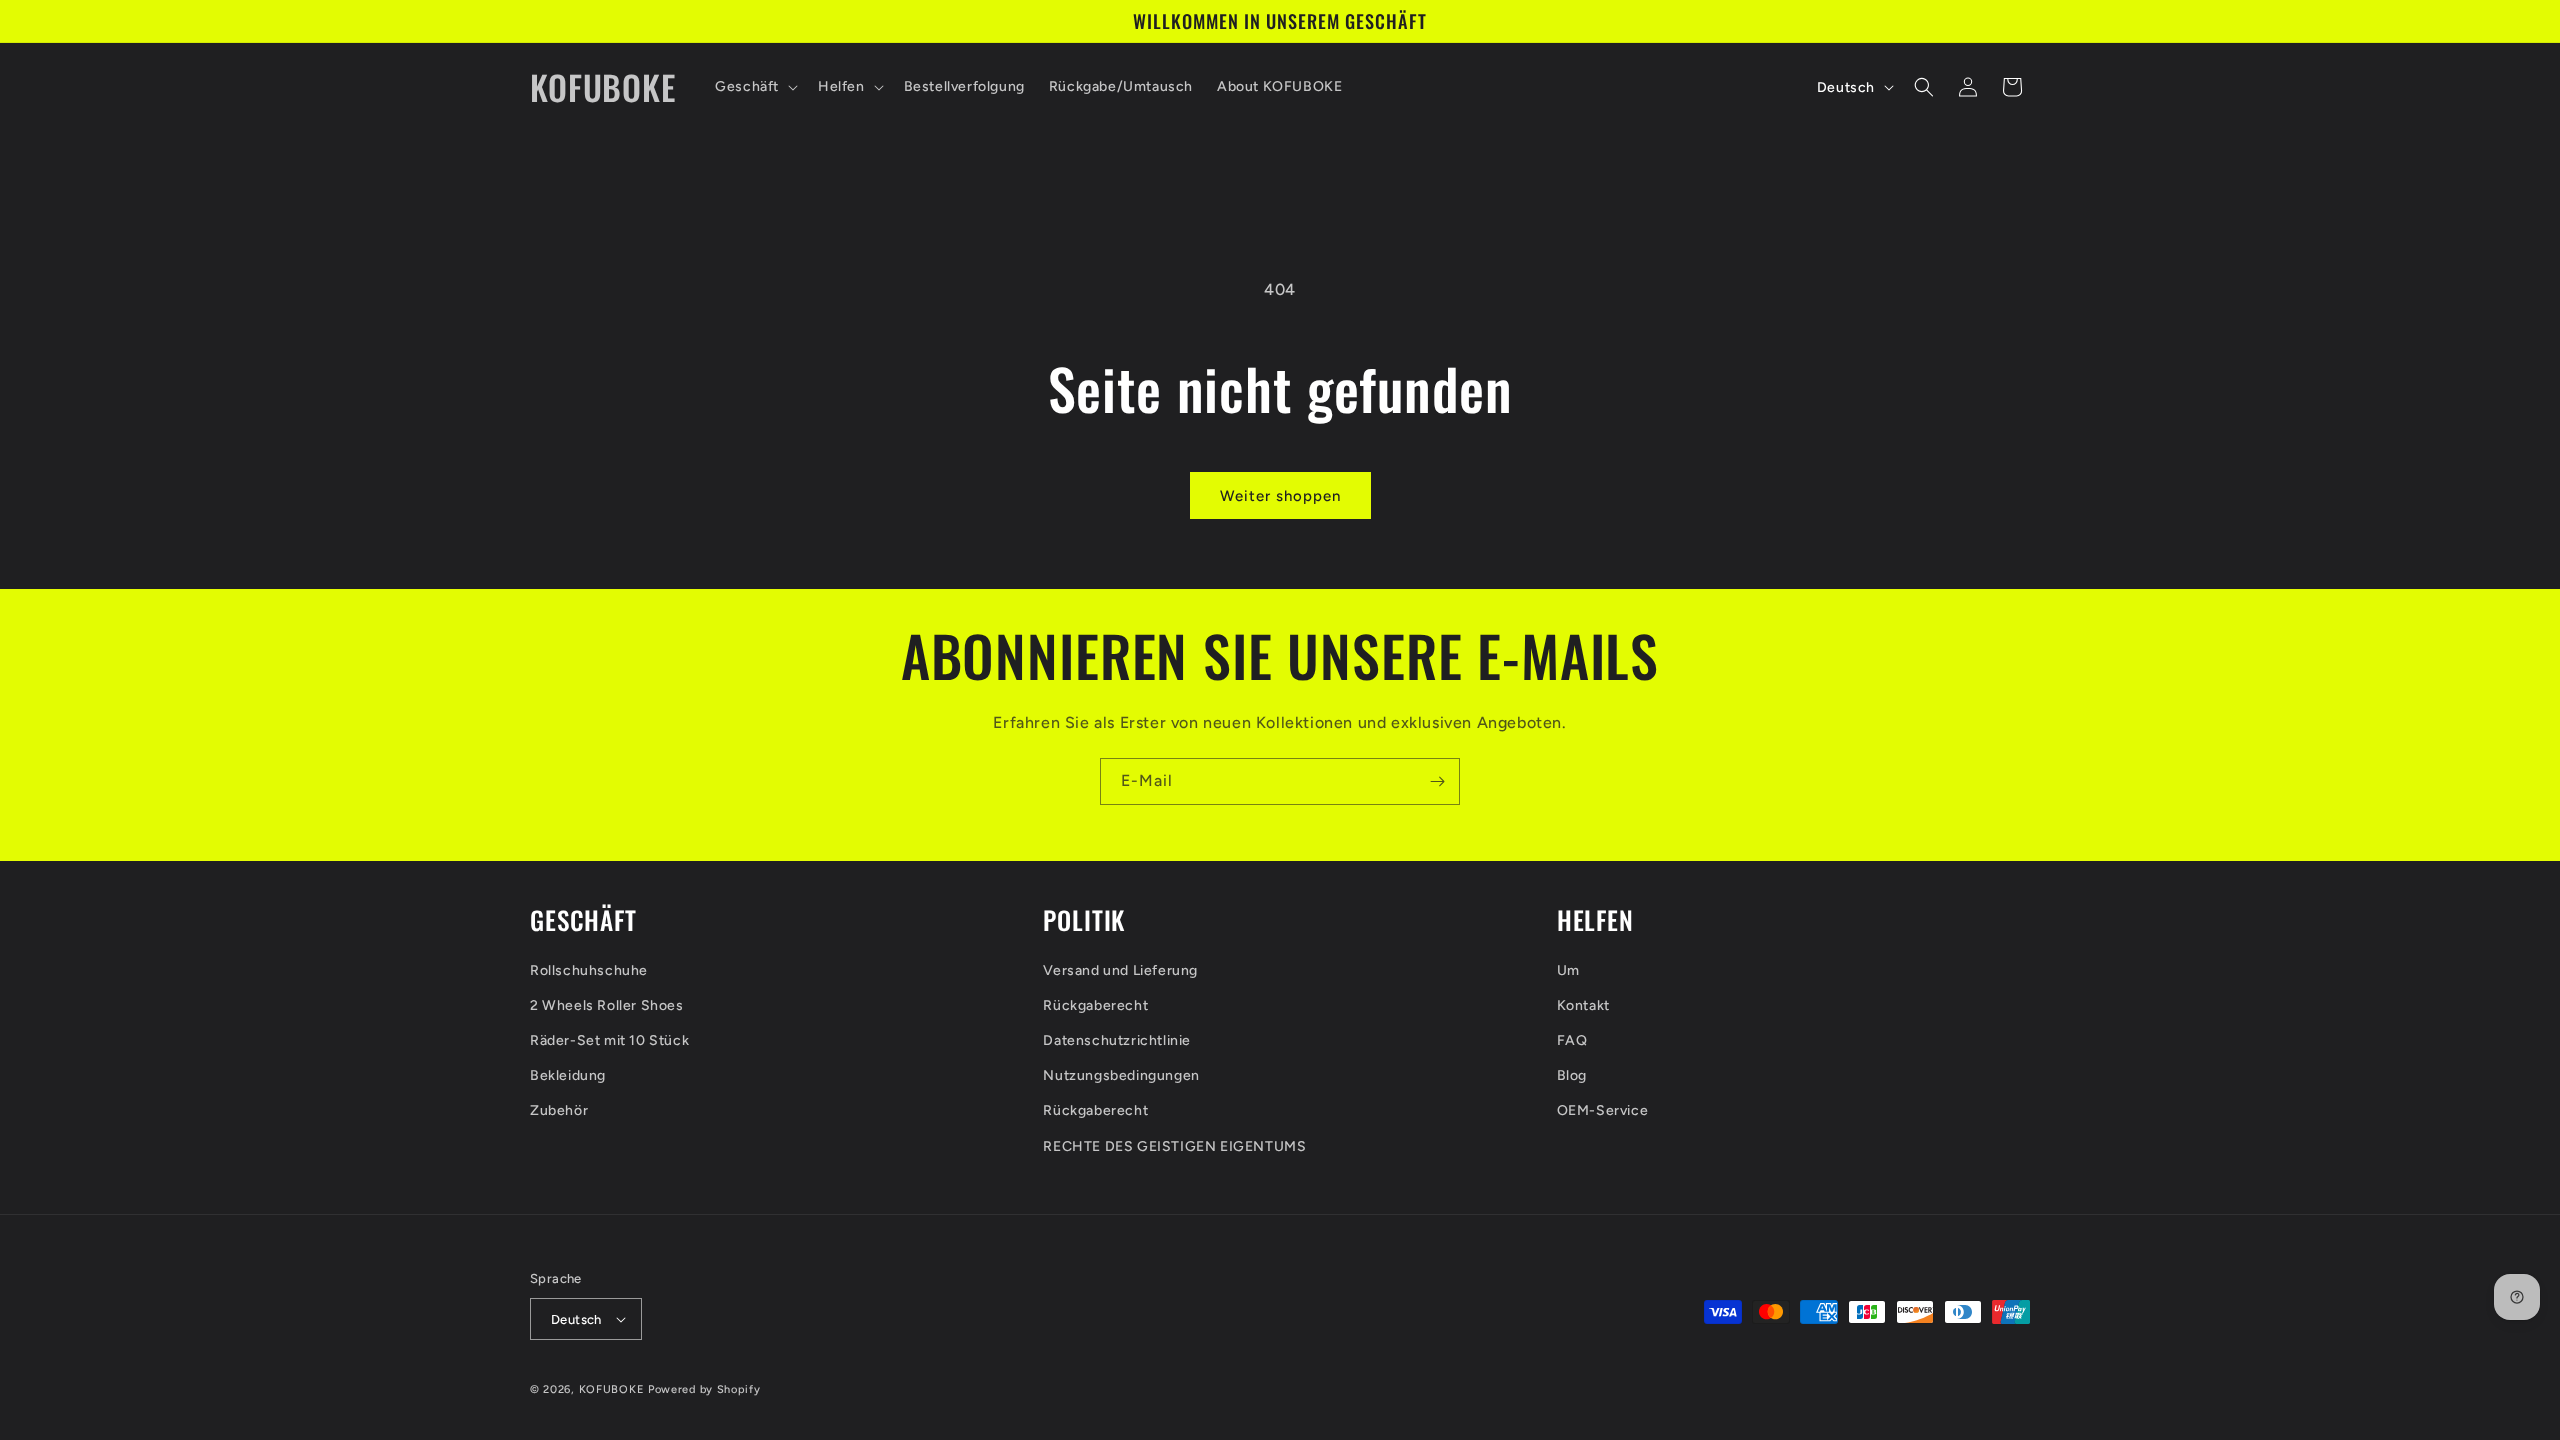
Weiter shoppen (1280, 496)
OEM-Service (1603, 1110)
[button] (754, 87)
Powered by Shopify (704, 1389)
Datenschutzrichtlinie (1117, 1040)
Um (1568, 970)
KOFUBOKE (612, 1389)
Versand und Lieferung (1120, 970)
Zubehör (559, 1110)
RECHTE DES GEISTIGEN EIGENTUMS (1174, 1146)
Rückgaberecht (1095, 1005)
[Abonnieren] (1437, 781)
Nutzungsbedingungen (1121, 1075)
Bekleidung (568, 1075)
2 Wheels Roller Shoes (607, 1005)
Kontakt (1583, 1005)
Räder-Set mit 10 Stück (609, 1040)
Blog (1572, 1075)
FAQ (1572, 1040)
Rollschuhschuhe (589, 970)
